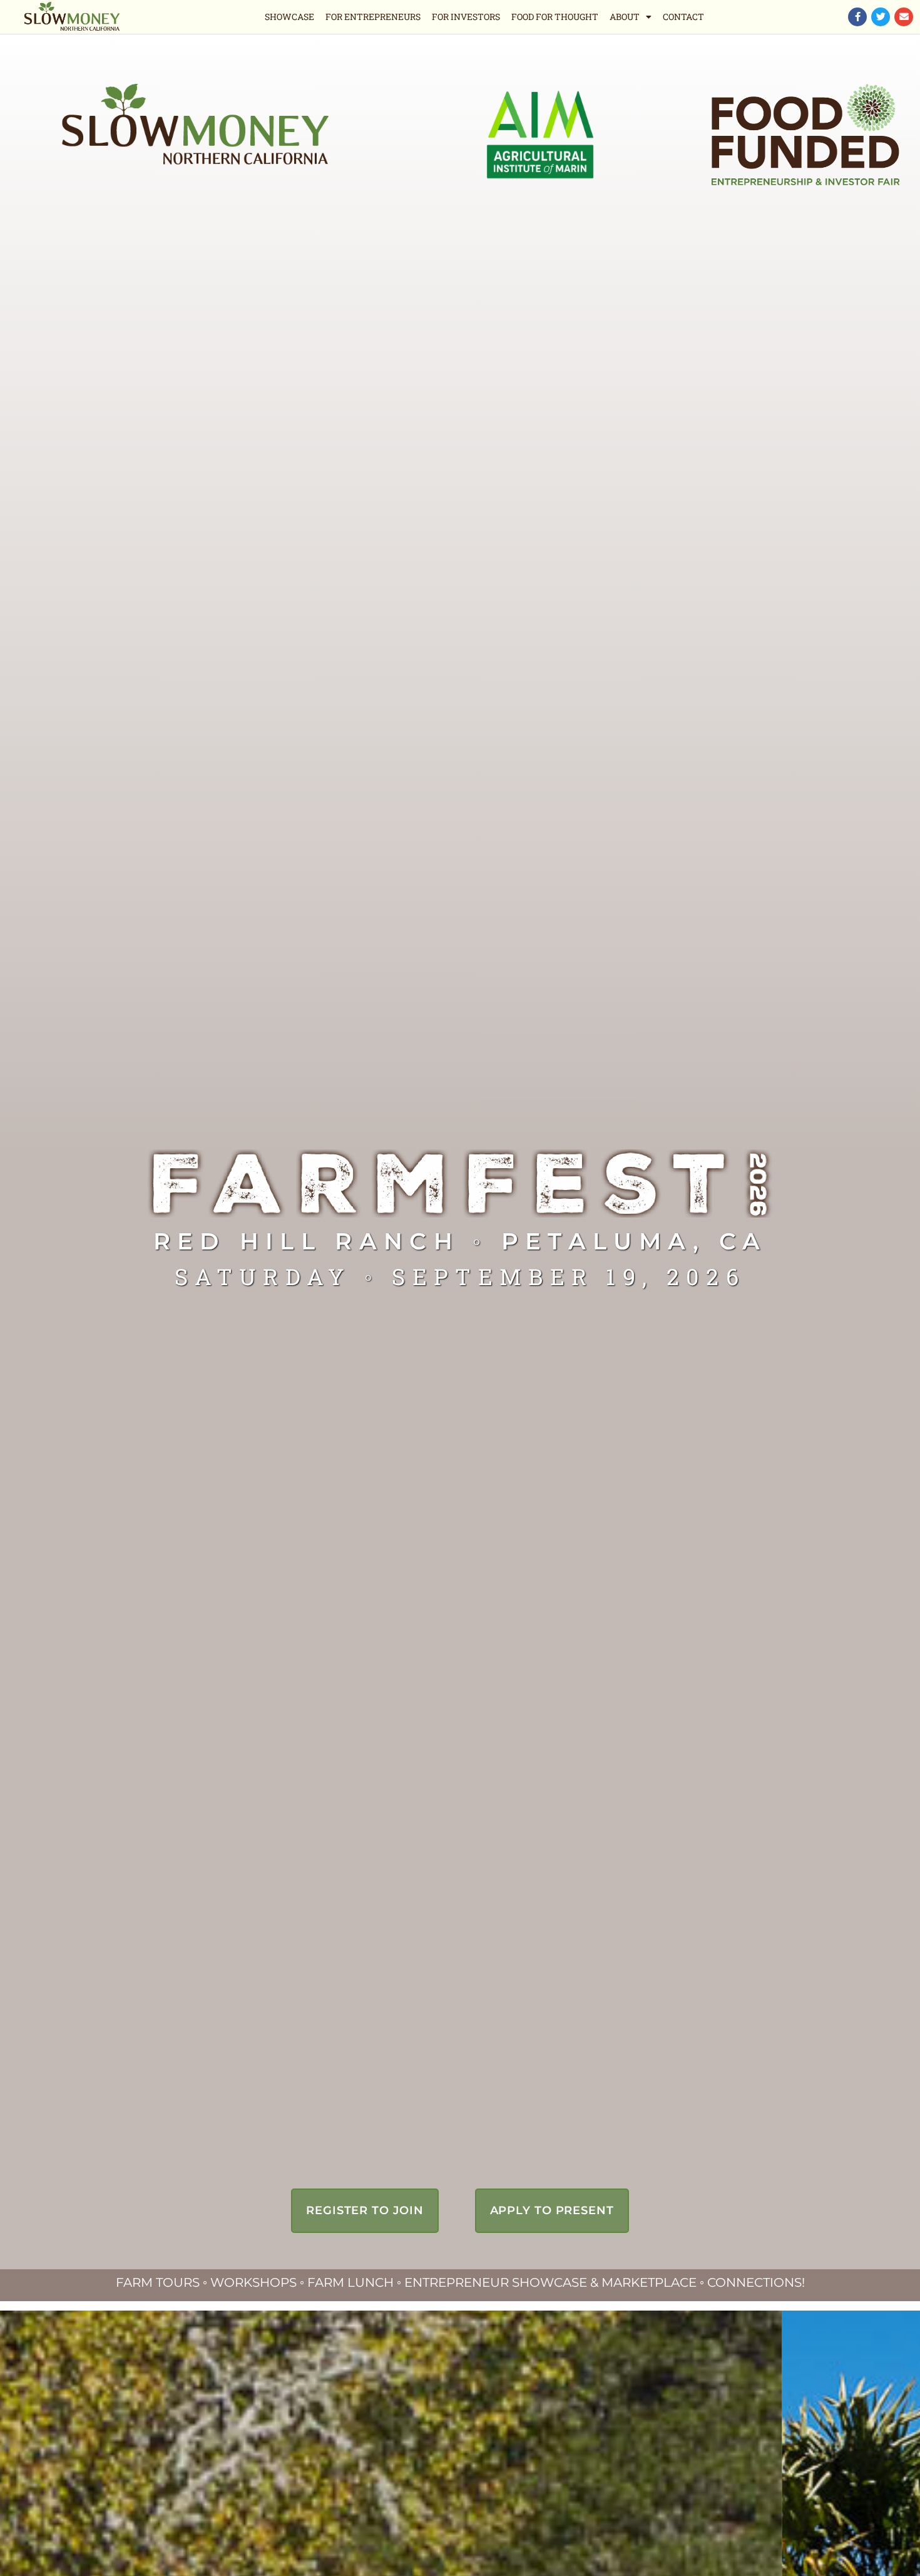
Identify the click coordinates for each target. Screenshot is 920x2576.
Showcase (289, 17)
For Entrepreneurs (373, 17)
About (625, 17)
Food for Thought (555, 17)
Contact (683, 17)
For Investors (466, 17)
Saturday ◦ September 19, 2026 (460, 1276)
